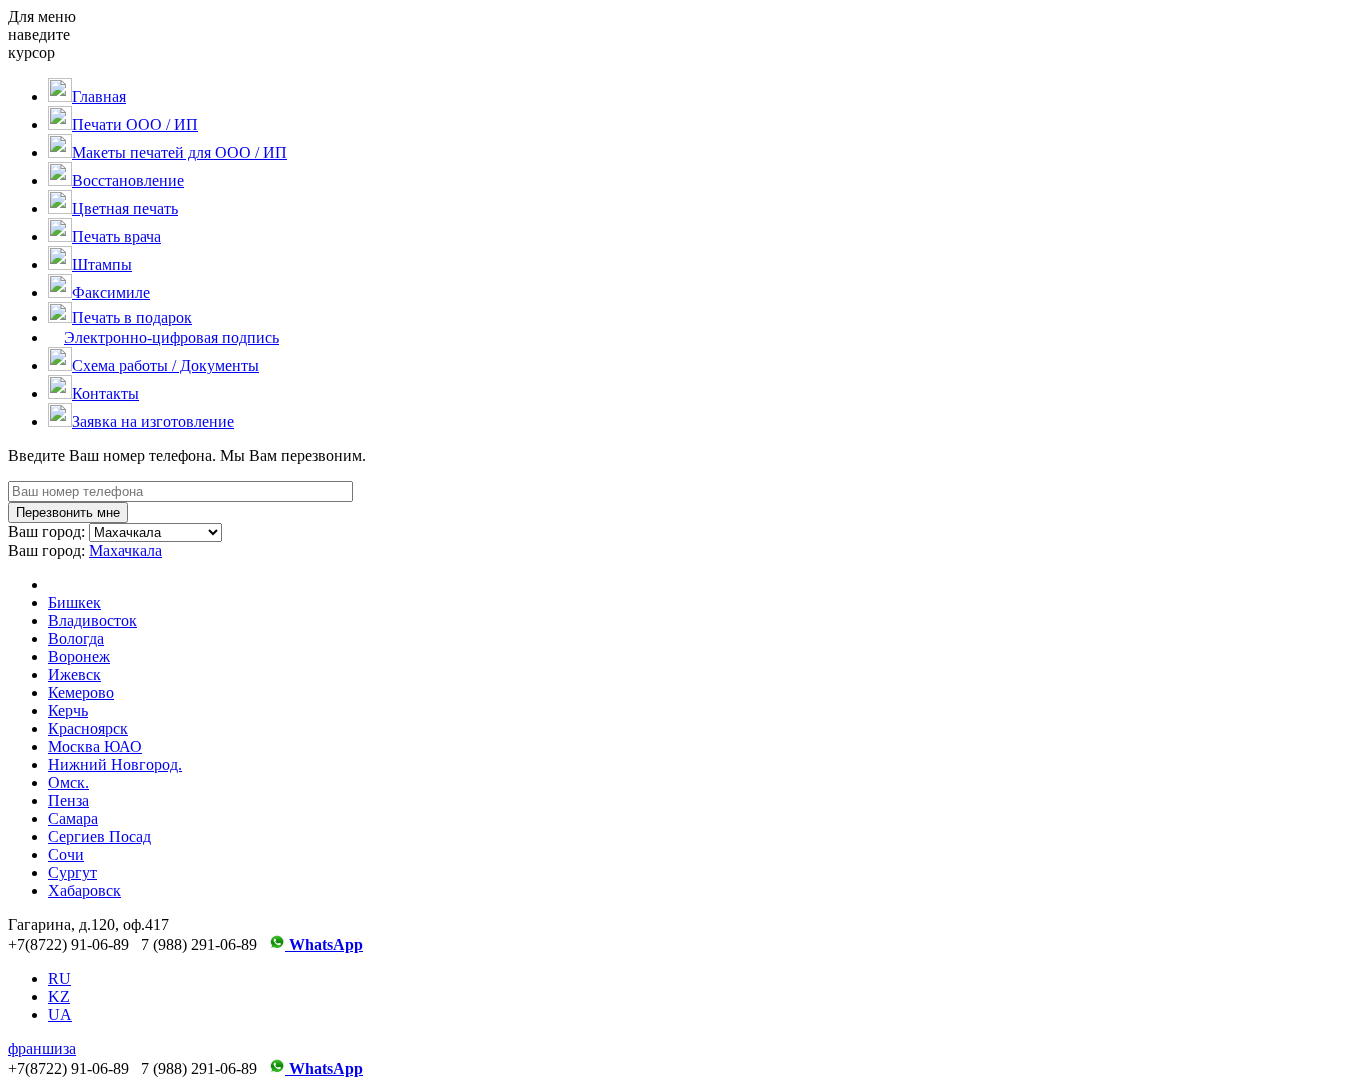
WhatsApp (324, 944)
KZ (59, 996)
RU (59, 978)
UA (60, 1014)
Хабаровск (84, 890)
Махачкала (125, 550)
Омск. (68, 782)
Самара (73, 818)
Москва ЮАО (95, 746)
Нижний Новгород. (115, 764)
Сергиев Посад (99, 836)
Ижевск (74, 674)
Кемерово (81, 692)
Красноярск (88, 728)
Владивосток (92, 620)
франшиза (42, 1048)
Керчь (68, 710)
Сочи (66, 854)
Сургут (72, 872)
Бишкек (74, 602)
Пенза (68, 800)
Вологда (76, 638)
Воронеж (79, 656)
